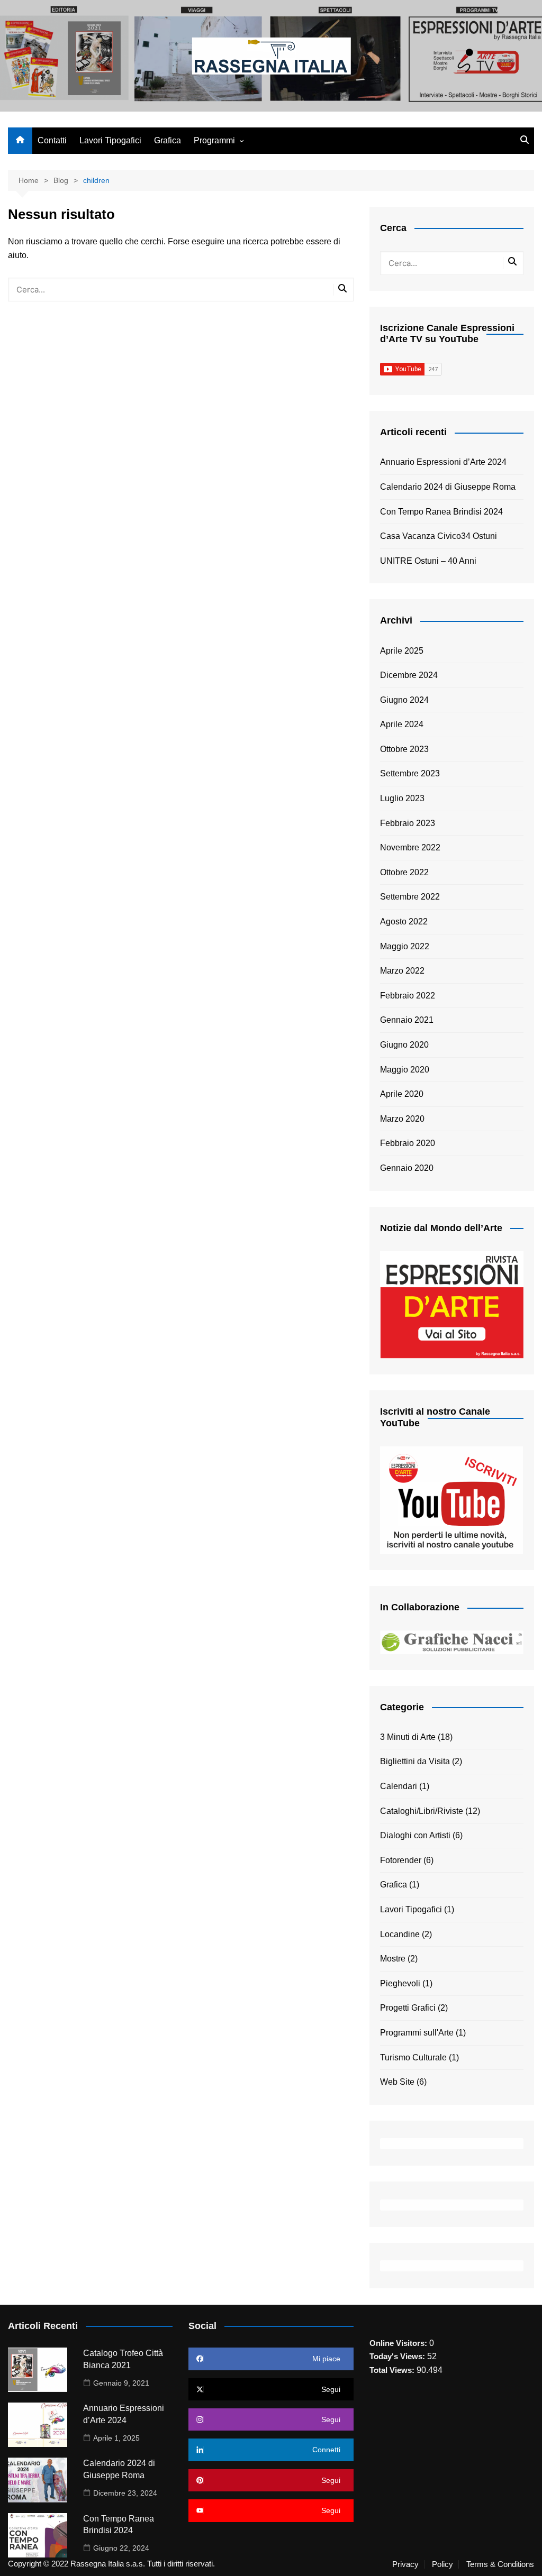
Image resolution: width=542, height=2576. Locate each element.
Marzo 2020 (402, 1119)
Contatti (52, 140)
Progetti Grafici (408, 2008)
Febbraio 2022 (408, 996)
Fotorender (401, 1860)
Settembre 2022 (410, 897)
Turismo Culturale (413, 2057)
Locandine (400, 1934)
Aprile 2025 (402, 651)
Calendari (399, 1786)
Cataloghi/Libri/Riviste (422, 1811)
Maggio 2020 (405, 1070)
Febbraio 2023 (408, 823)
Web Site (397, 2082)
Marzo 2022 (402, 971)
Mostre (393, 1959)
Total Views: (393, 2370)
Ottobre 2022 (404, 872)
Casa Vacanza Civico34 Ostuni (439, 536)
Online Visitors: (399, 2343)
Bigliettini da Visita (415, 1761)
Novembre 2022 (410, 847)
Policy (442, 2564)
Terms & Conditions (500, 2564)
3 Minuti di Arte (408, 1737)
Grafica (168, 140)
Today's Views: (398, 2356)
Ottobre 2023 (404, 749)
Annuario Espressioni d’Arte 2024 (443, 462)
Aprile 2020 (402, 1094)
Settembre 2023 (410, 773)
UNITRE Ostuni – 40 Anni (428, 561)
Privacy (405, 2564)
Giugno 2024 (404, 700)
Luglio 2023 (402, 798)
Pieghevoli (400, 1983)
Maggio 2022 (405, 946)
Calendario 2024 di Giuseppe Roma (448, 487)
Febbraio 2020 (408, 1143)
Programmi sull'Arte (417, 2033)
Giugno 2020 (404, 1045)
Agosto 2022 (404, 922)
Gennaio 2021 (407, 1020)
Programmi (214, 140)
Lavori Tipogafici (110, 140)
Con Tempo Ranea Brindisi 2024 (441, 512)
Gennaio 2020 (407, 1168)
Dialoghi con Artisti (415, 1835)
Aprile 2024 (402, 724)
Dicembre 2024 (409, 675)
